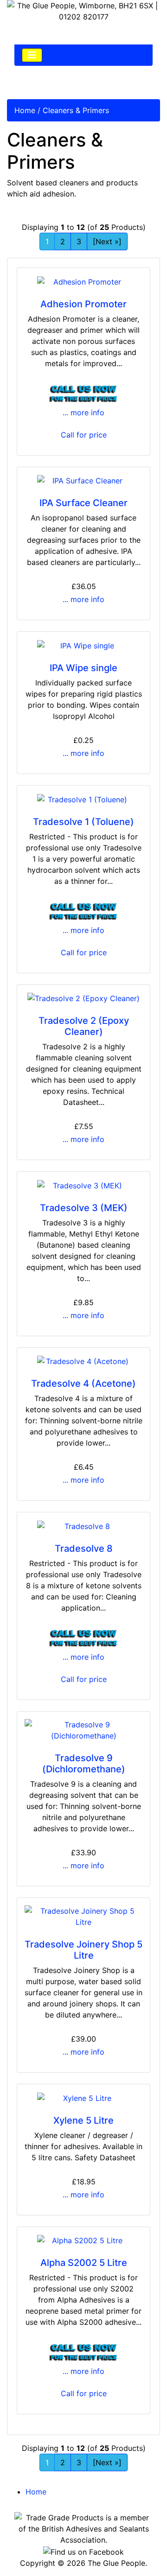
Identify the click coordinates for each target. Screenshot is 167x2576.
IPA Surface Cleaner (83, 503)
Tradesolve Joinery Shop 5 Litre (83, 1950)
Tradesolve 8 (84, 1548)
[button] (139, 2549)
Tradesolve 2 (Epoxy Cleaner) (84, 1026)
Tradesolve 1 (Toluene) (83, 822)
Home (25, 110)
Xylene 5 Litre (83, 2120)
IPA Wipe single (83, 668)
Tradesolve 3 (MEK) (84, 1208)
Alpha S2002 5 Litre (84, 2263)
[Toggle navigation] (32, 55)
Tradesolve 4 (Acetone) (83, 1383)
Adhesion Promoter (83, 304)
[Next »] (107, 241)
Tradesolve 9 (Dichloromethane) (84, 1764)
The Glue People (116, 2563)
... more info (83, 412)
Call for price (84, 435)
